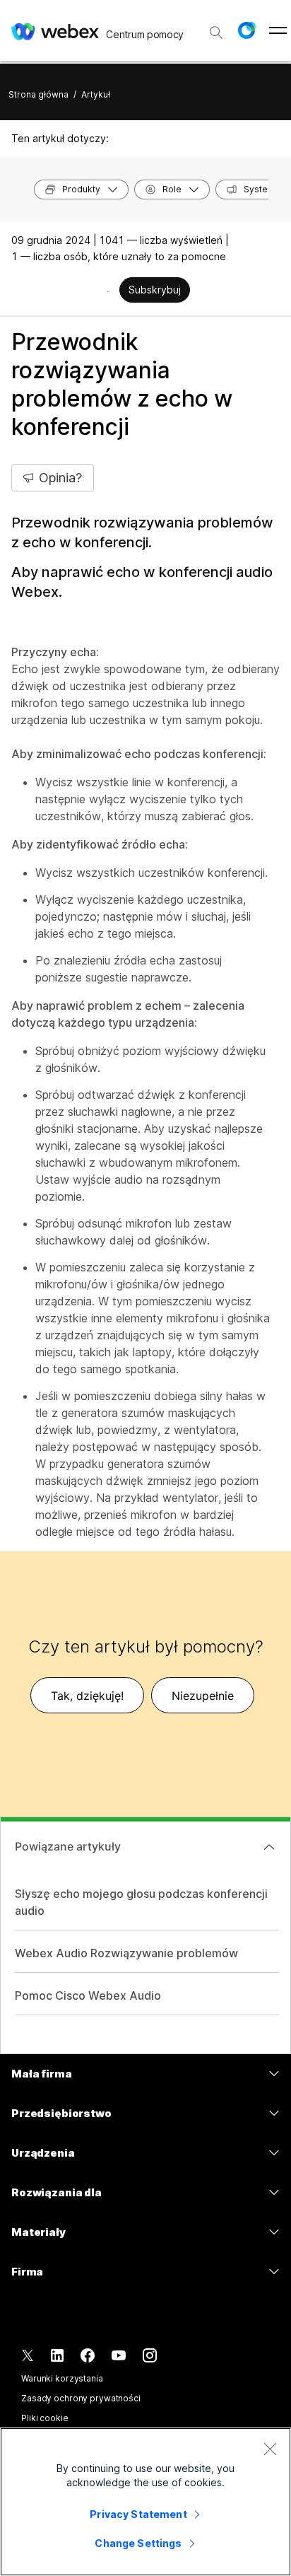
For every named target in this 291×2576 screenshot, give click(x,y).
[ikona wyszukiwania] (216, 33)
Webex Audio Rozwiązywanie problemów (126, 1953)
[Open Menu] (278, 30)
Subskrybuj (155, 290)
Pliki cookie (45, 2418)
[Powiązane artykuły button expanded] (269, 1847)
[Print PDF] (108, 291)
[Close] (270, 2449)
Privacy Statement (138, 2514)
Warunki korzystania (62, 2378)
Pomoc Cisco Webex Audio (88, 1995)
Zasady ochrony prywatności (81, 2398)
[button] (247, 30)
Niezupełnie (203, 1696)
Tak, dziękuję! (87, 1696)
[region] (145, 2502)
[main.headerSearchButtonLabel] (216, 28)
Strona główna (38, 94)
